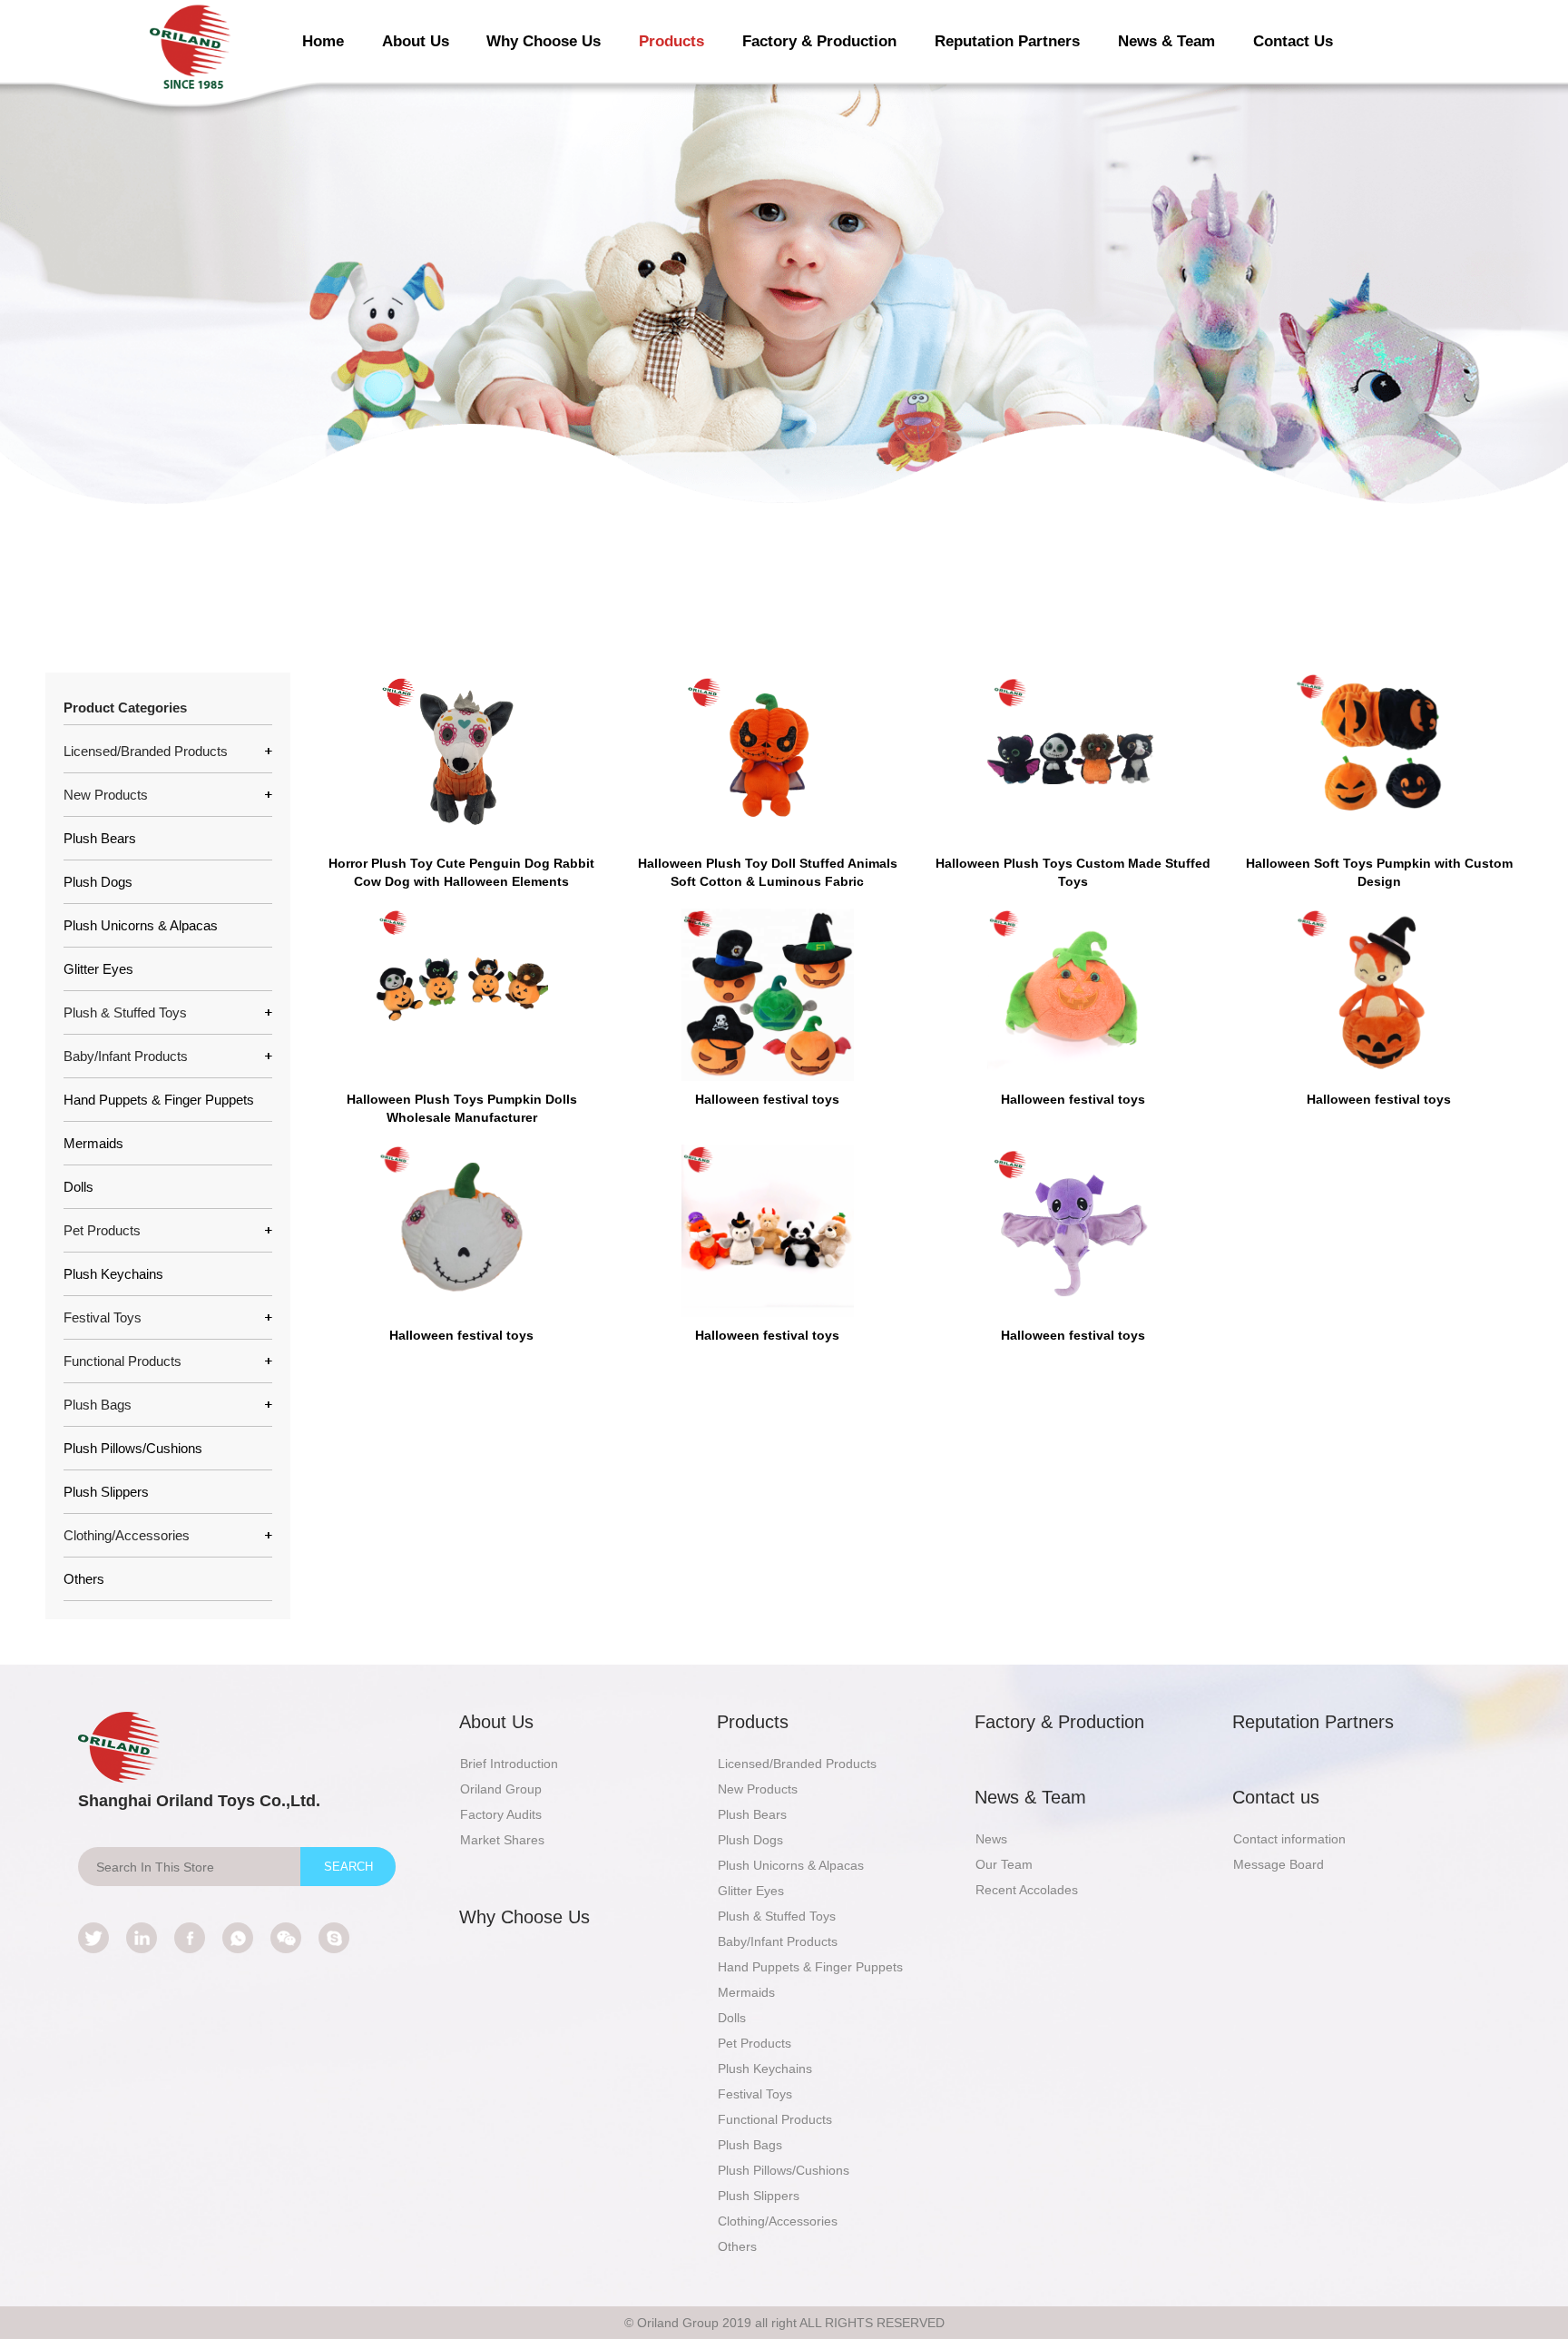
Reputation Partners (1007, 41)
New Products (758, 1789)
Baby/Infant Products (778, 1941)
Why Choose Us (544, 41)
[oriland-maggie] (334, 1938)
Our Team (1004, 1864)
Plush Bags (750, 2145)
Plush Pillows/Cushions (133, 1448)
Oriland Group (501, 1789)
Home (323, 41)
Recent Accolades (1027, 1890)
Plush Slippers (106, 1492)
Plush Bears (100, 838)
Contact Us (1293, 41)
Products (671, 41)
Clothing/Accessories (778, 2221)
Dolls (78, 1187)
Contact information (1289, 1839)
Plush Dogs (98, 882)
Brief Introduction (509, 1764)
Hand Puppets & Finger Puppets (159, 1100)
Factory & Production (819, 41)
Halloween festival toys (767, 1099)
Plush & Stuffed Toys (777, 1916)
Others (84, 1579)
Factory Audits (501, 1814)
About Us (416, 41)
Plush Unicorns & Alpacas (141, 925)
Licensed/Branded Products (797, 1764)
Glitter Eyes (98, 969)
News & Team (1166, 41)
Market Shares (502, 1840)
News (991, 1839)
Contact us (1276, 1797)
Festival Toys (755, 2094)
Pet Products (755, 2043)
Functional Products (775, 2119)
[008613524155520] (238, 1938)
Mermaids (93, 1143)
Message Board (1279, 1864)
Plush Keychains (113, 1274)
